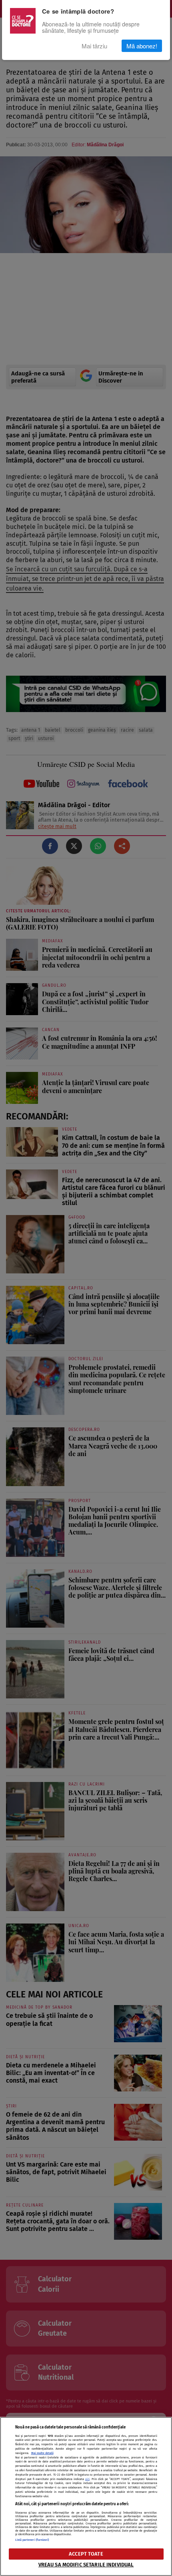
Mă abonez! (142, 46)
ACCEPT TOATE (86, 2554)
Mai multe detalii (42, 2453)
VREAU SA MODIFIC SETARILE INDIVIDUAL (86, 2565)
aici (87, 2479)
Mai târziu (94, 46)
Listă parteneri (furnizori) (32, 2540)
